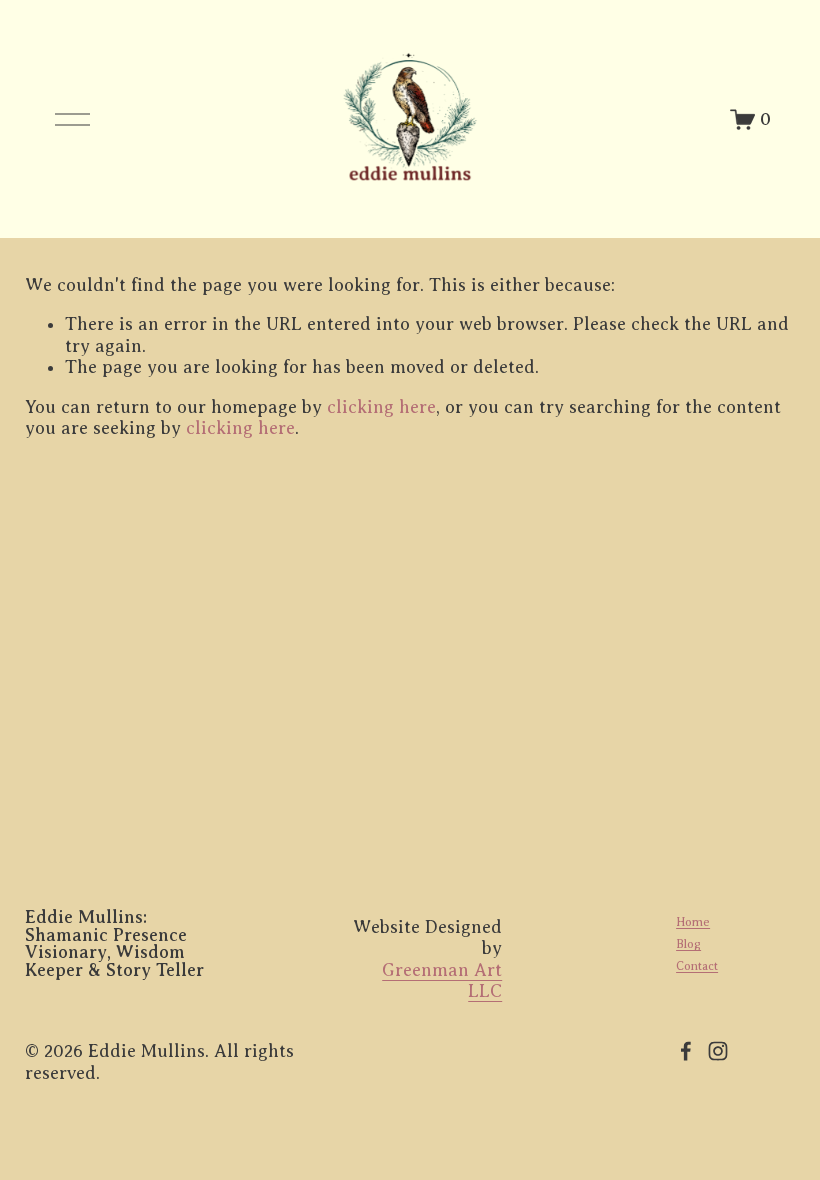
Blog (688, 944)
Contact (697, 966)
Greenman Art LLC (442, 980)
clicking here (381, 407)
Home (693, 922)
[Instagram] (718, 1051)
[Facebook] (686, 1051)
